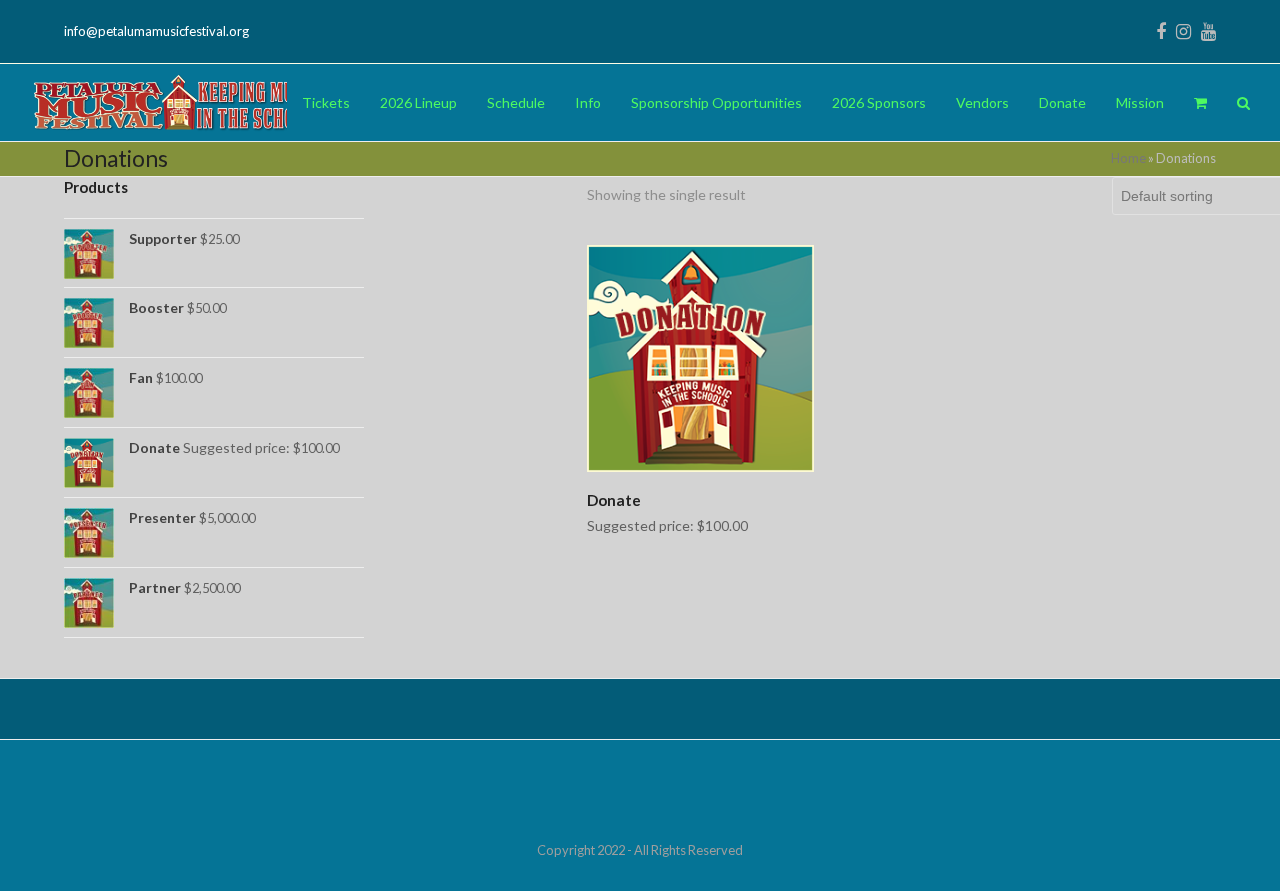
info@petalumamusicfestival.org (156, 31)
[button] (1200, 102)
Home (1128, 158)
